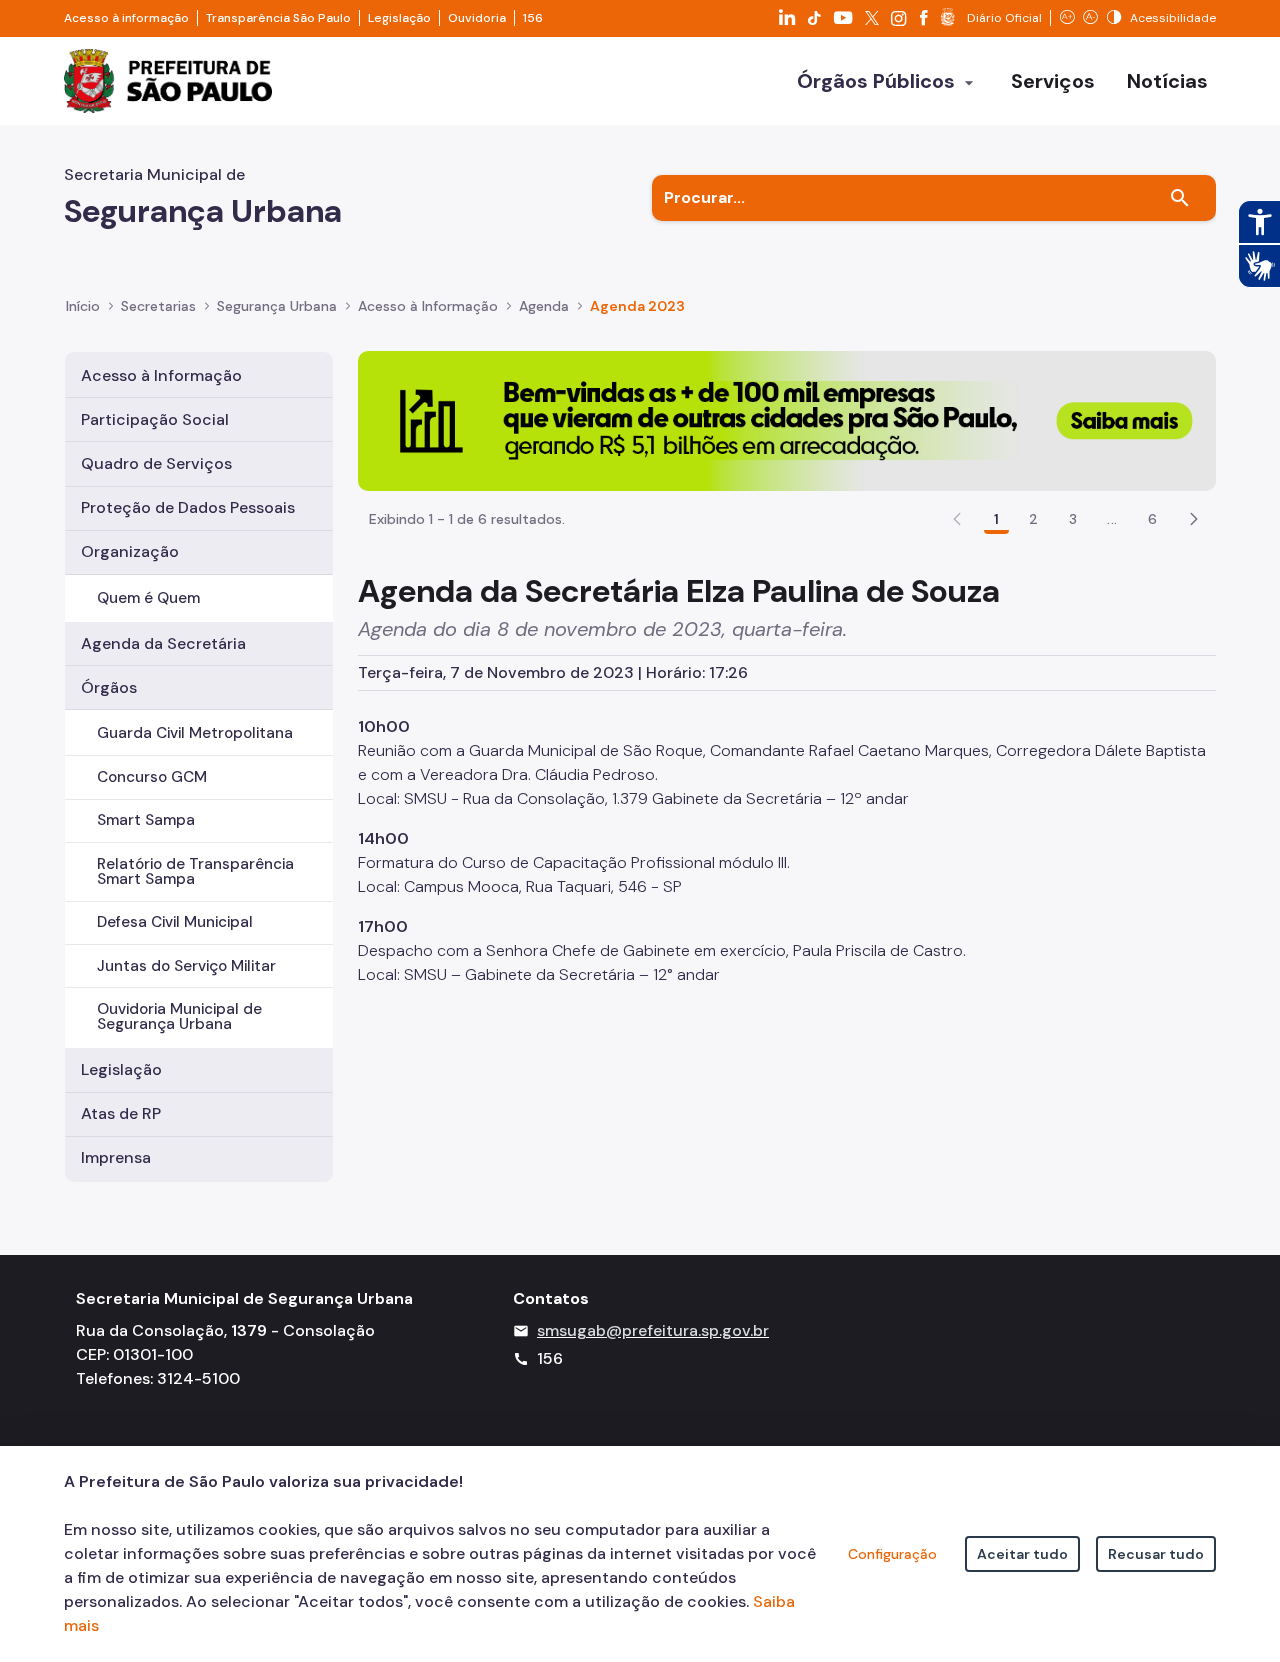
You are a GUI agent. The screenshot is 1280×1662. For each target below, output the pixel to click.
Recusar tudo (1156, 1554)
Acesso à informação (126, 18)
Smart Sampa (146, 820)
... (1112, 519)
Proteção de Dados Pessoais (188, 507)
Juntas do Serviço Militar (186, 966)
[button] (1194, 519)
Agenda (544, 306)
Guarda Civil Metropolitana (195, 733)
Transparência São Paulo (278, 18)
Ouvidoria (477, 18)
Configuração (892, 1554)
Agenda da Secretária (163, 643)
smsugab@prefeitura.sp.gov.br (653, 1330)
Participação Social (155, 419)
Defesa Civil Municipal (175, 922)
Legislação (399, 18)
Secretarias (158, 306)
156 (533, 18)
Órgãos (109, 687)
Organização (130, 551)
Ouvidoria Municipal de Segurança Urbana (179, 1016)
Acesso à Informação (428, 306)
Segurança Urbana (277, 306)
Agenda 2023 (637, 306)
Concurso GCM (152, 777)
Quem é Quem (148, 598)
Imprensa (116, 1157)
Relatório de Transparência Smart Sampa (195, 871)
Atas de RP (121, 1113)
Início (83, 306)
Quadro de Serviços (156, 463)
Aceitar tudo (1022, 1554)
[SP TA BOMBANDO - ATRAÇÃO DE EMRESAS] (787, 419)
